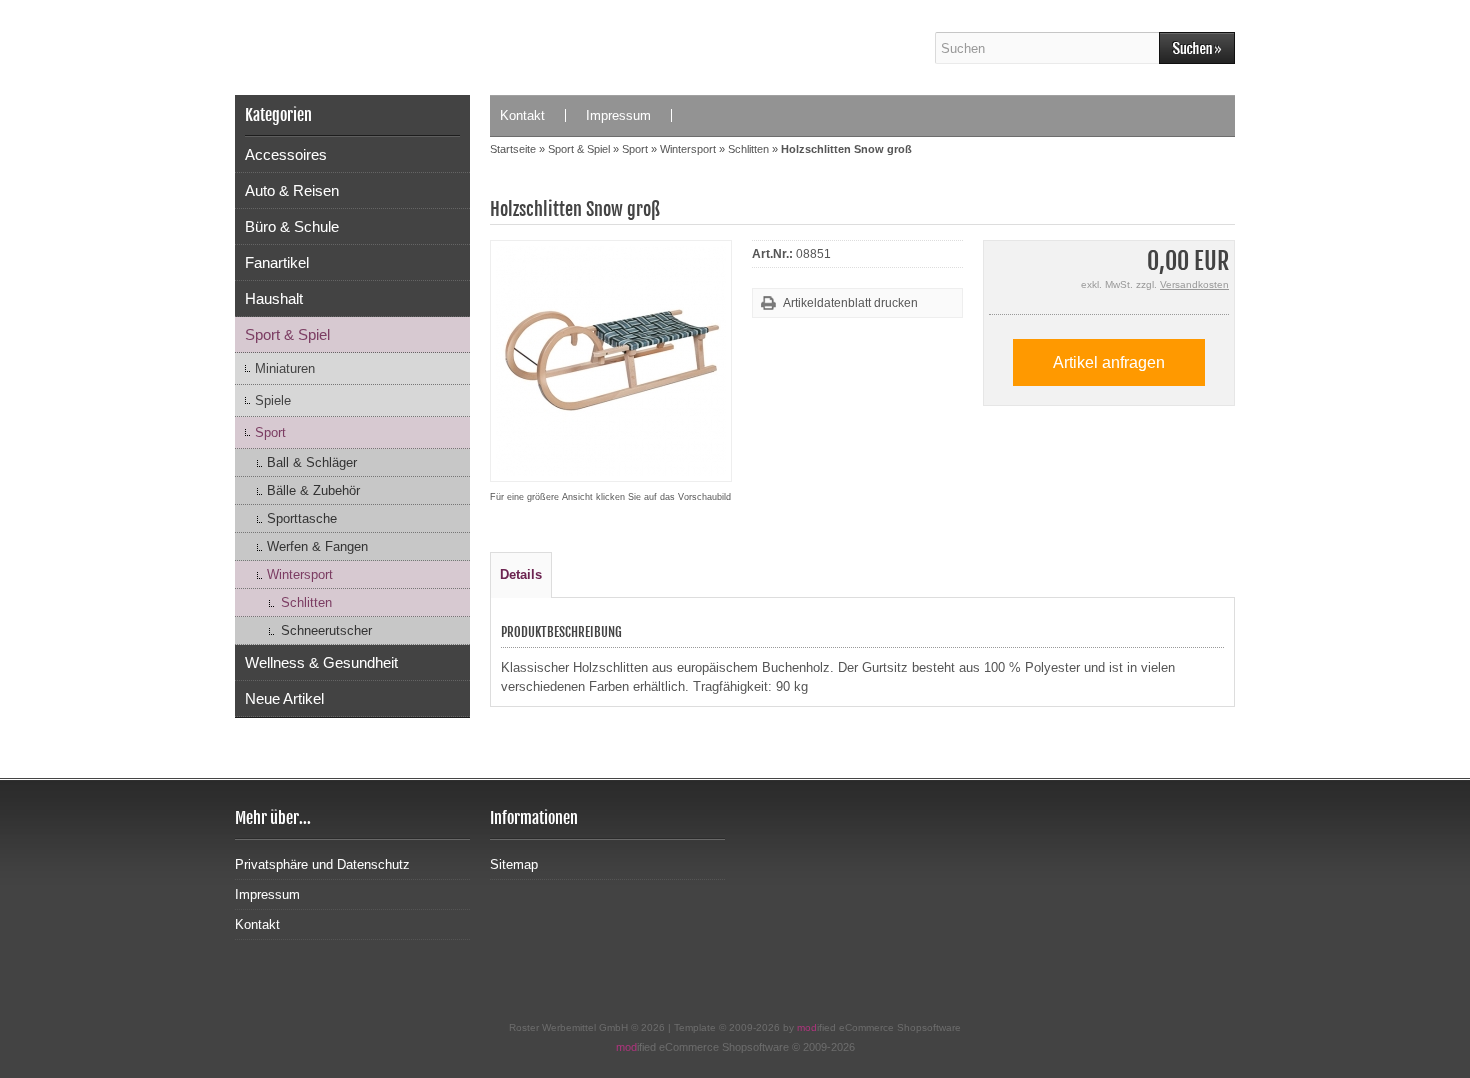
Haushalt (274, 298)
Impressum (618, 115)
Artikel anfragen (1109, 362)
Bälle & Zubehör (313, 490)
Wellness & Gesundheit (321, 662)
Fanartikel (277, 262)
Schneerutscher (326, 630)
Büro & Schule (292, 226)
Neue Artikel (284, 698)
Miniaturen (285, 368)
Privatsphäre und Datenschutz (322, 864)
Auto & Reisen (292, 190)
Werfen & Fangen (317, 546)
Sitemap (514, 864)
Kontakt (522, 115)
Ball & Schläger (312, 462)
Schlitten (306, 602)
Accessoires (286, 154)
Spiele (273, 400)
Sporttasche (302, 518)
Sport (270, 432)
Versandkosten (1194, 284)
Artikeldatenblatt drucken (850, 303)
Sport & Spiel (287, 334)
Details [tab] (521, 574)
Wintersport (300, 574)
